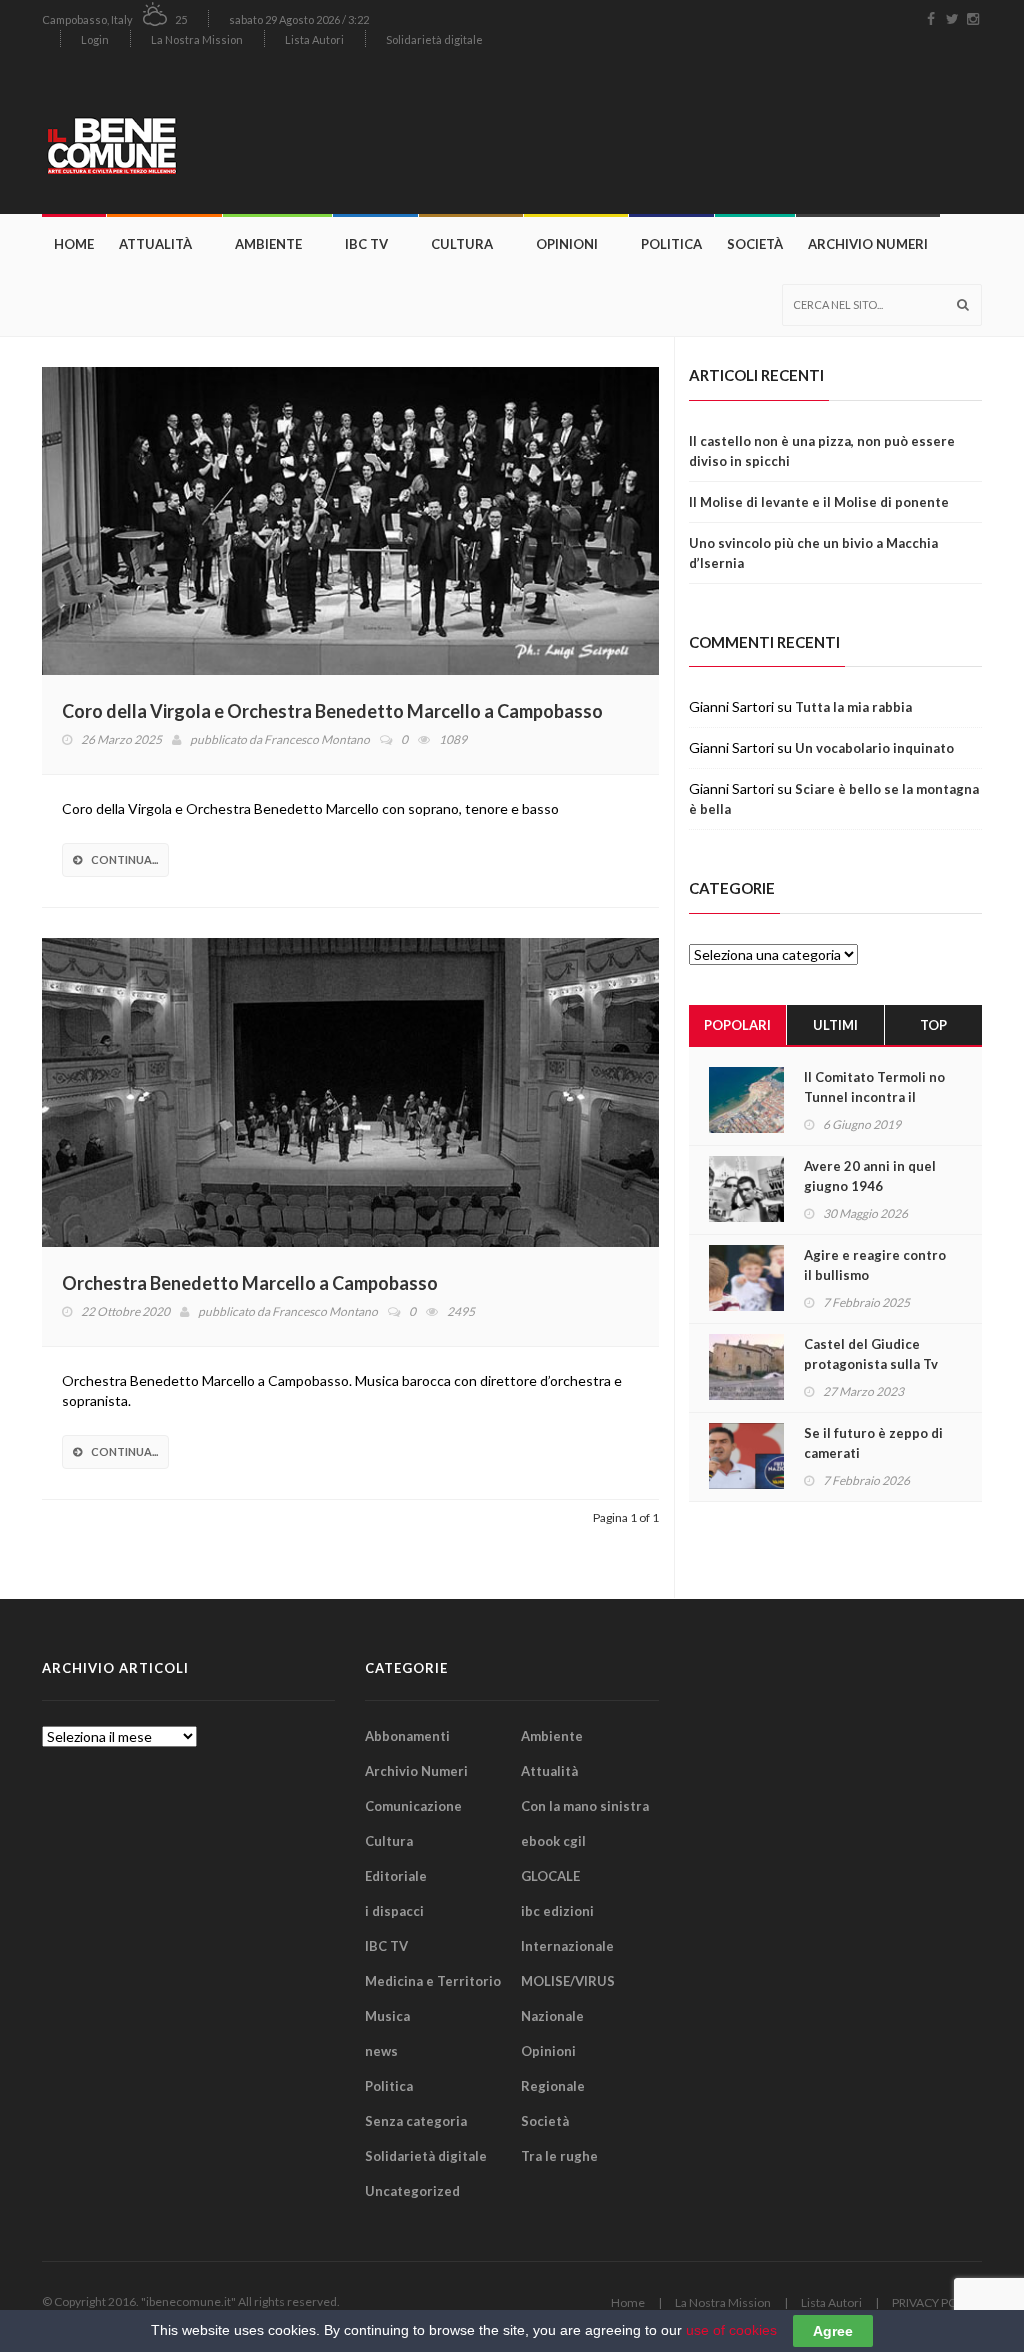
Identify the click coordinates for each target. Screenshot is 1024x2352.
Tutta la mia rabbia (853, 707)
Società (755, 244)
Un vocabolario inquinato (874, 748)
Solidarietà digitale (434, 39)
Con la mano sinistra (585, 1806)
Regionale (553, 2086)
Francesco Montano (317, 739)
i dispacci (394, 1911)
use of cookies (731, 2330)
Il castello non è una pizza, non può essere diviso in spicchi (822, 451)
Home (74, 244)
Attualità (155, 244)
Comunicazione (413, 1806)
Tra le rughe (559, 2156)
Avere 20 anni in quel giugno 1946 (870, 1176)
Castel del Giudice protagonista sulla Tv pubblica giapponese (871, 1364)
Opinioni (567, 244)
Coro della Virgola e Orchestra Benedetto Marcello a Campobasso (332, 711)
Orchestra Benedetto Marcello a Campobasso (250, 1283)
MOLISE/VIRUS (568, 1981)
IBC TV (366, 244)
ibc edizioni (557, 1911)
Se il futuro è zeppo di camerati (873, 1443)
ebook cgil (553, 1841)
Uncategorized (412, 2191)
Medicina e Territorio (433, 1981)
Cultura (462, 244)
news (381, 2051)
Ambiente (268, 244)
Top (933, 1025)
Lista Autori (314, 39)
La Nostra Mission (197, 39)
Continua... (124, 859)
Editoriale (396, 1876)
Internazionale (567, 1946)
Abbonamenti (407, 1736)
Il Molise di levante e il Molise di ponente (819, 502)
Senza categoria (416, 2121)
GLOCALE (550, 1876)
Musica (387, 2016)
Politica (671, 244)
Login (95, 39)
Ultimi (835, 1025)
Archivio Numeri (868, 244)
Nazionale (552, 2016)
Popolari (737, 1025)
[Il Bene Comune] (157, 136)
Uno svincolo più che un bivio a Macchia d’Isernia (813, 553)
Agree (833, 2331)
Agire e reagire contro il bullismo (875, 1265)
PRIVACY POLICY (937, 2302)
